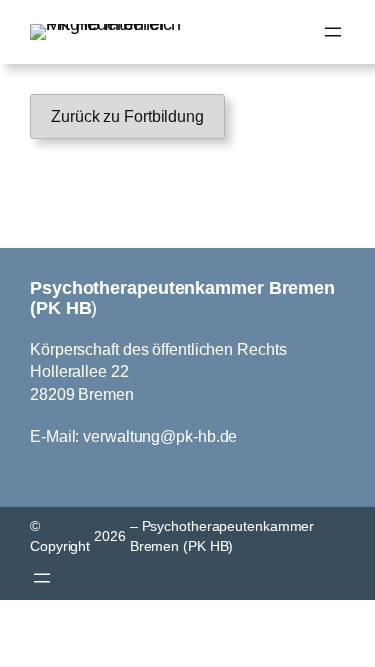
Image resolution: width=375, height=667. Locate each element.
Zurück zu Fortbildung (127, 116)
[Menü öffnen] (333, 32)
